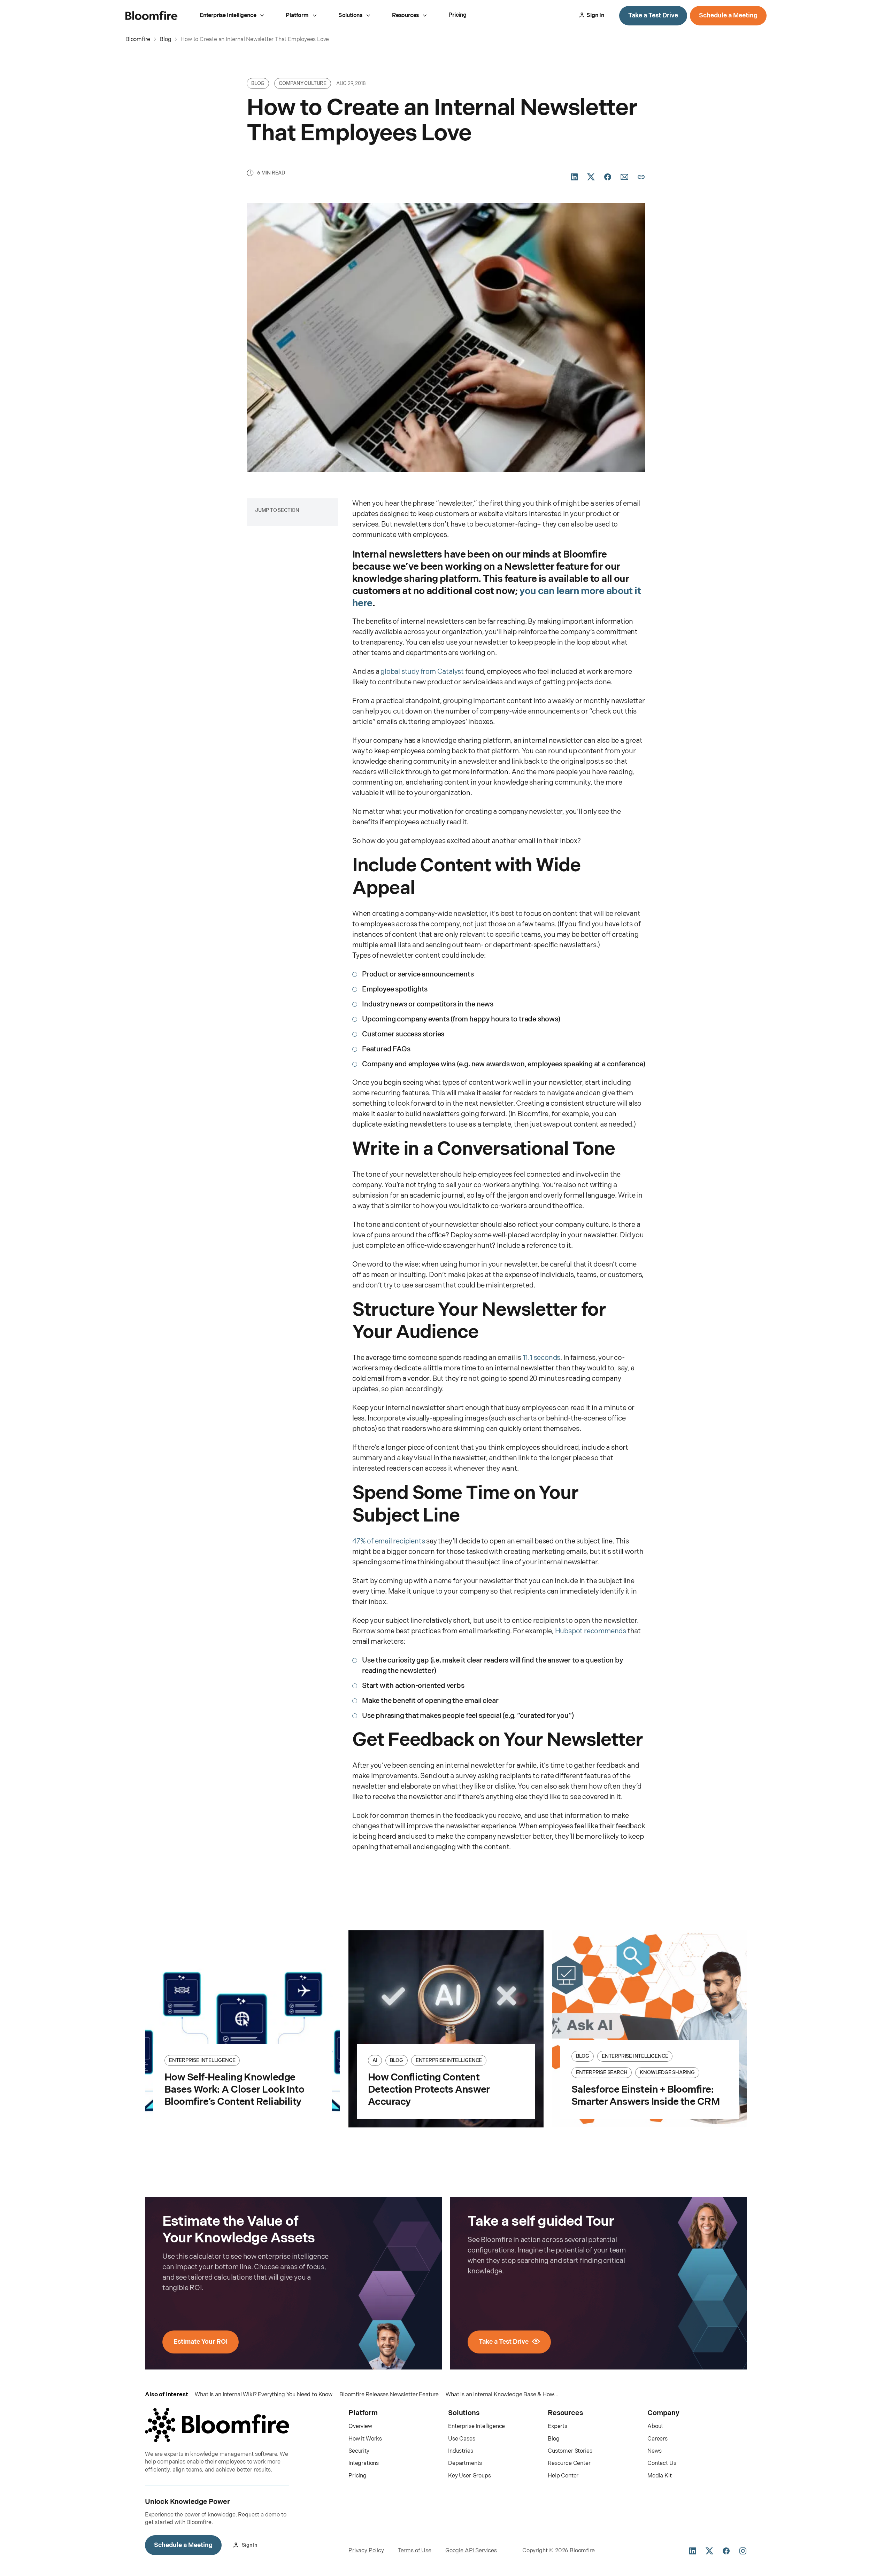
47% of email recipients (389, 1541)
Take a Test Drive (653, 15)
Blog (553, 2439)
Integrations (364, 2463)
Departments (465, 2463)
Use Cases (462, 2439)
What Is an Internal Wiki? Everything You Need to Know (264, 2395)
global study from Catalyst (422, 672)
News (654, 2451)
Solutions (350, 15)
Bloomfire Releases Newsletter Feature (389, 2395)
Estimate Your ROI (201, 2342)
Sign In (595, 15)
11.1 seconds (542, 1358)
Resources (405, 15)
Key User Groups (470, 2476)
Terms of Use (415, 2551)
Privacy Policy (366, 2551)
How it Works (365, 2439)
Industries (460, 2451)
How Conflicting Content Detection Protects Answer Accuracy (429, 2090)
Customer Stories (570, 2451)
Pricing (457, 15)
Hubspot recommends (591, 1631)
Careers (658, 2439)
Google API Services (471, 2551)
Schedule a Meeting (728, 15)
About (655, 2426)
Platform (297, 15)
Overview (360, 2426)
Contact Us (662, 2463)
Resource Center (569, 2463)
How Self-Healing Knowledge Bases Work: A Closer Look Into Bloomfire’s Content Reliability (234, 2090)
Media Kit (660, 2476)
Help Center (563, 2476)
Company (663, 2413)
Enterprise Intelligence (228, 15)
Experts (557, 2426)
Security (359, 2451)
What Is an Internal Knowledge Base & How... (502, 2395)
